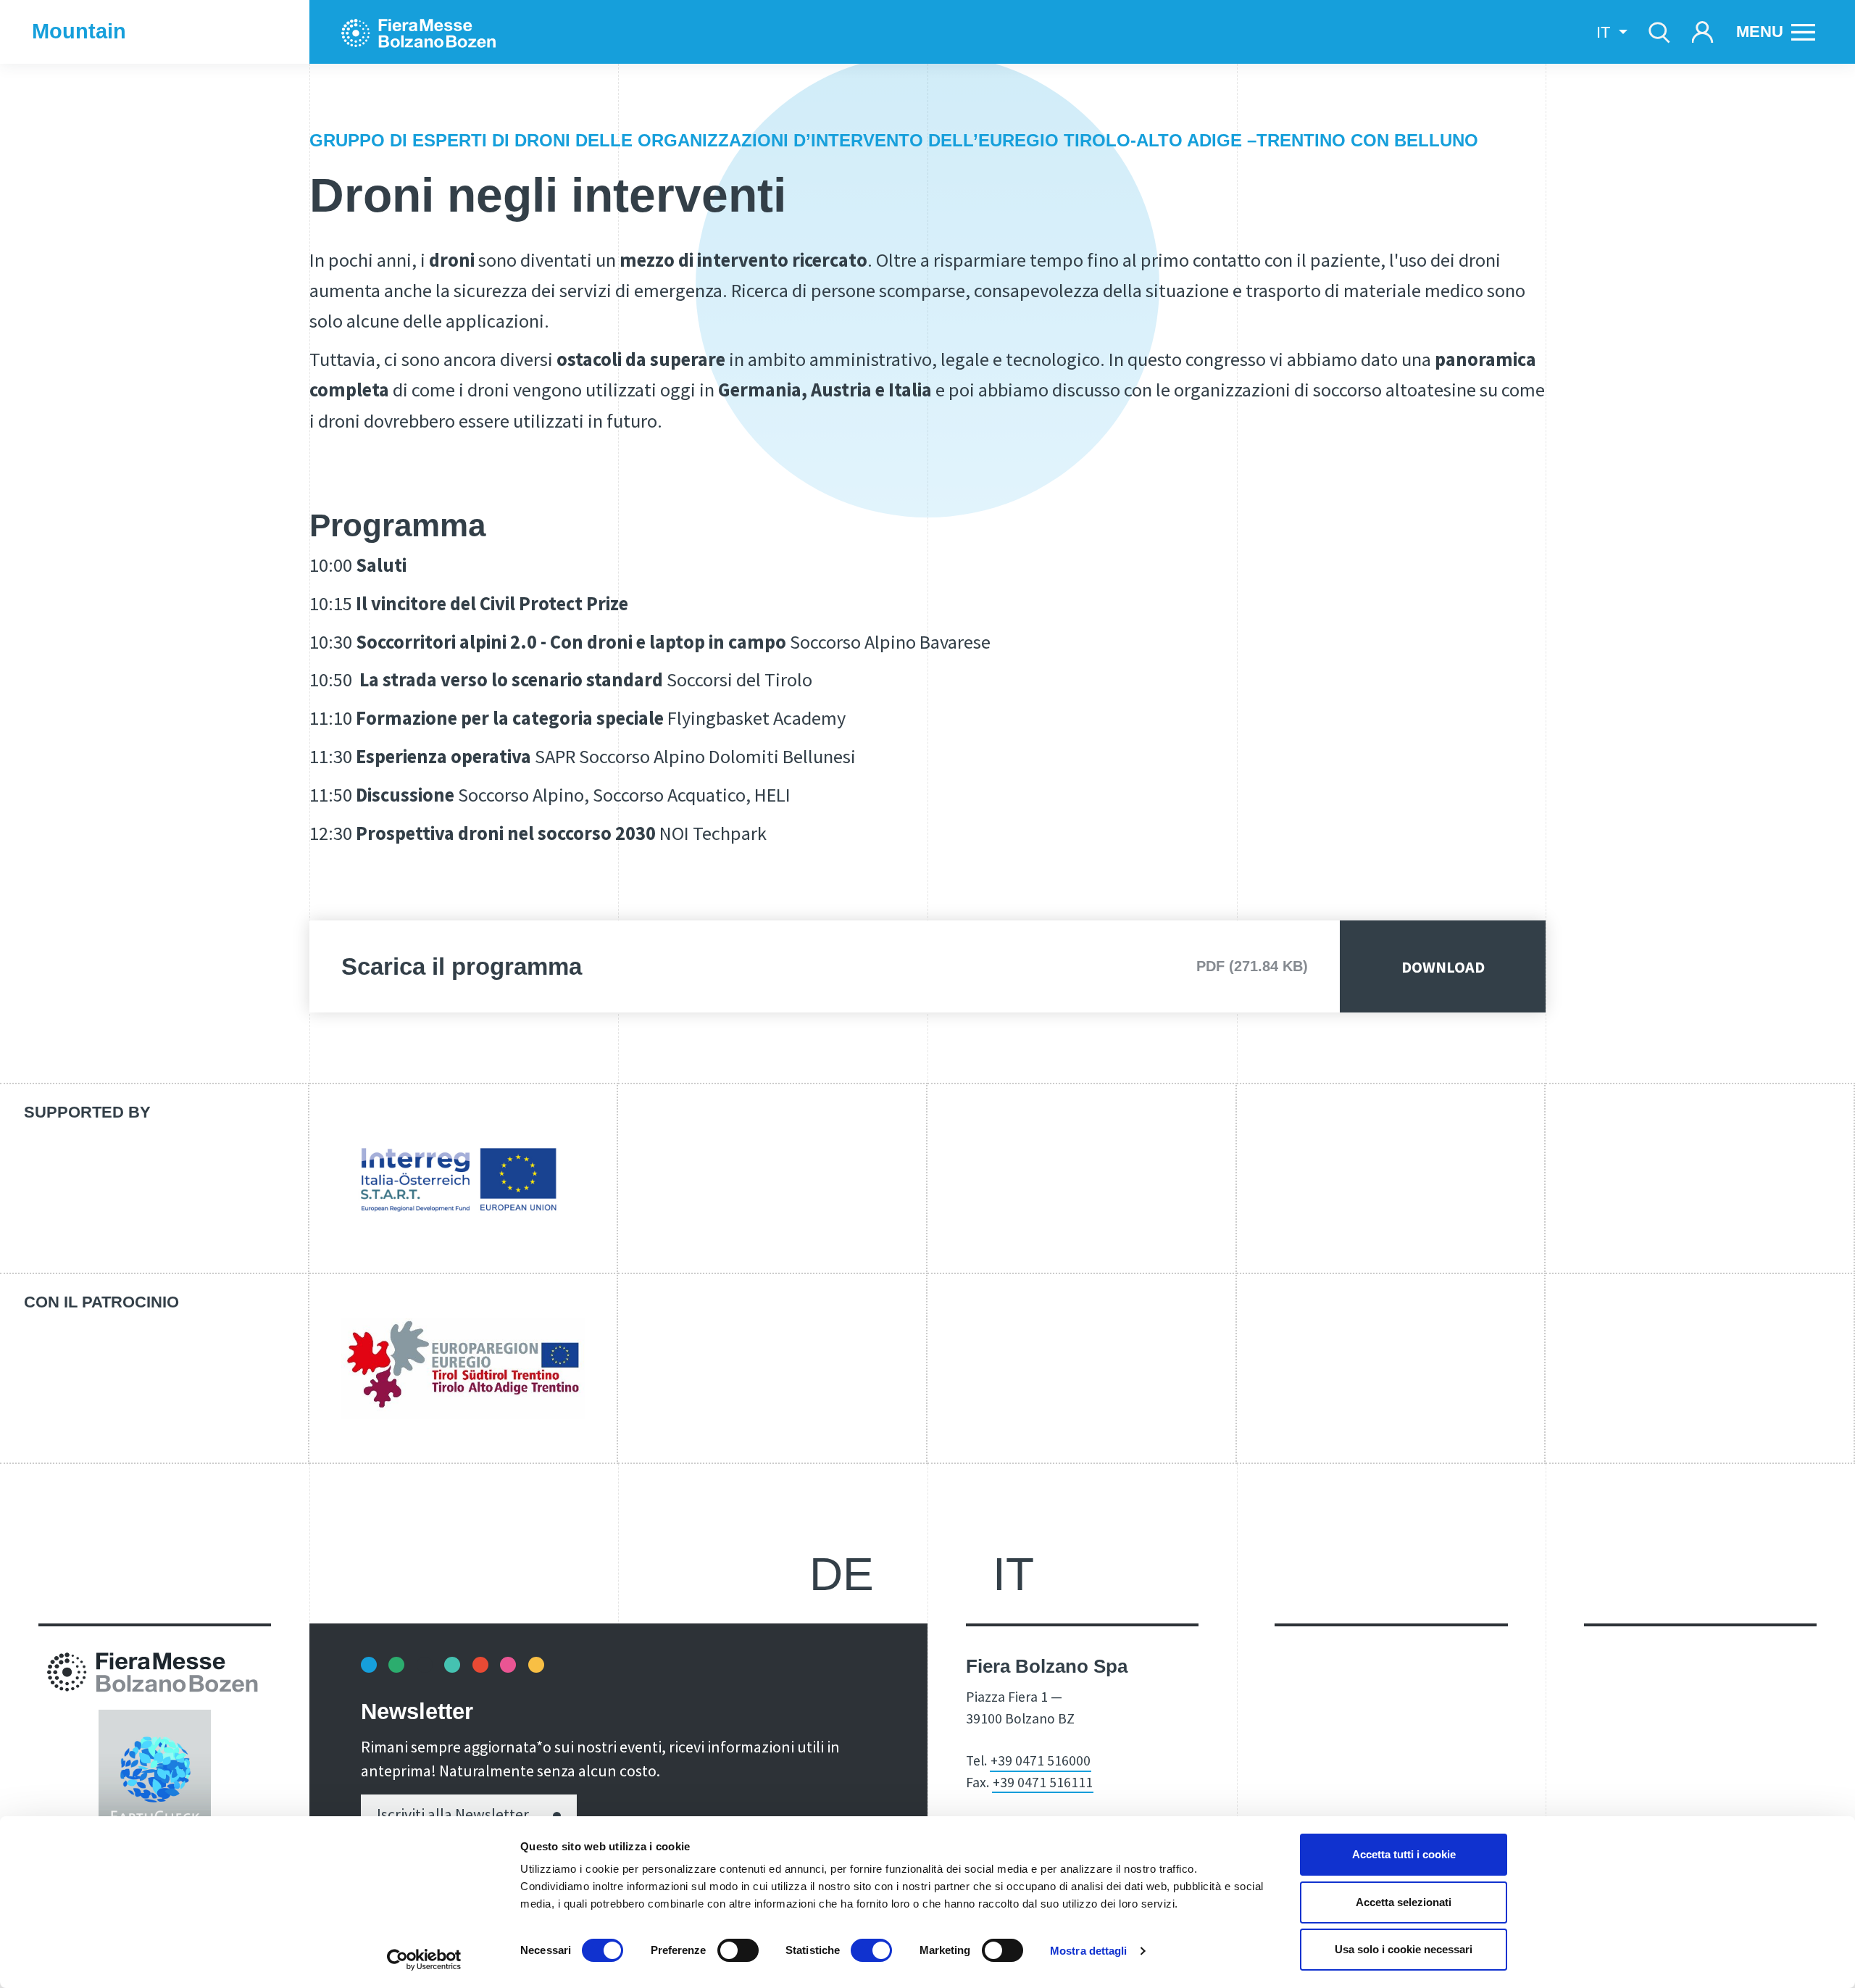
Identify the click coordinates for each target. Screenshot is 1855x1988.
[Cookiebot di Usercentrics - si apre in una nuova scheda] (424, 1960)
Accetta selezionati (1404, 1902)
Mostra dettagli (1089, 1951)
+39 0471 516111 (1043, 1782)
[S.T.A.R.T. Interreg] (463, 1178)
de (842, 1574)
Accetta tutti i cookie (1404, 1854)
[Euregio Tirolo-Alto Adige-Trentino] (463, 1368)
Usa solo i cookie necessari (1404, 1949)
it (1013, 1574)
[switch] (738, 1950)
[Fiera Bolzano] (433, 32)
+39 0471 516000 (1041, 1760)
